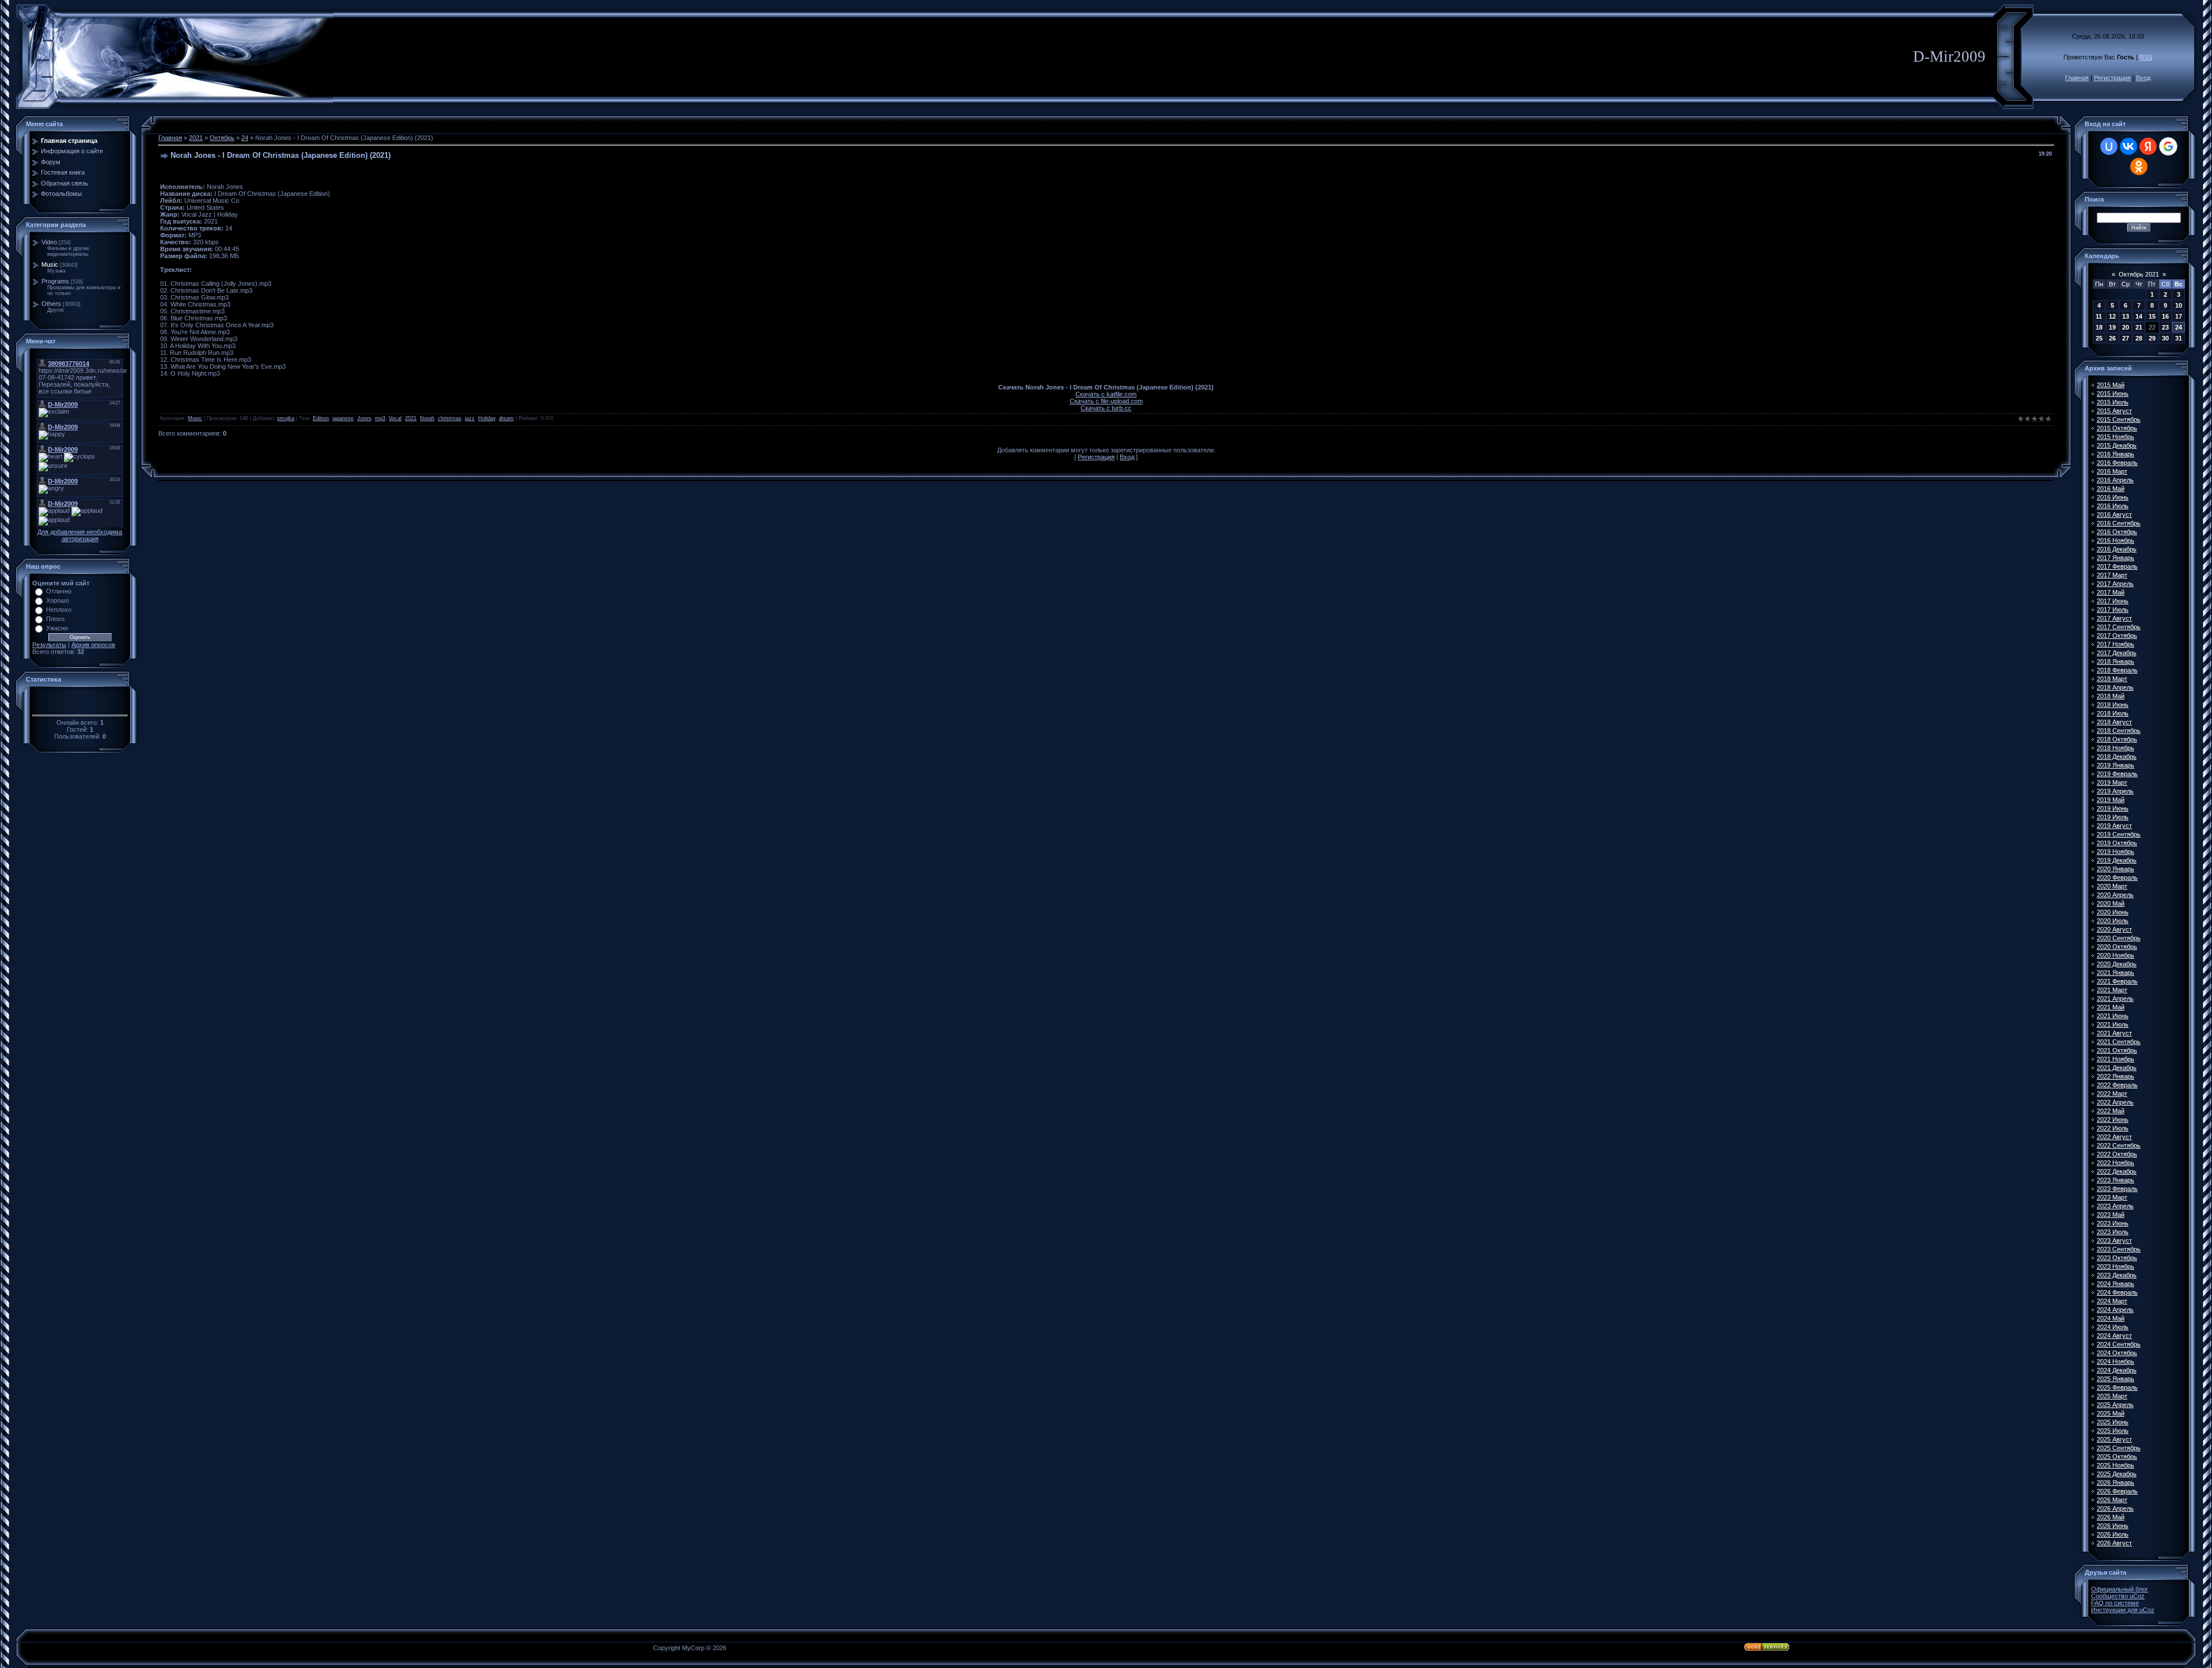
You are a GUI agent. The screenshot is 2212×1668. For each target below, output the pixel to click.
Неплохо (59, 610)
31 (2179, 338)
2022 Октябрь (2117, 1154)
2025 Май (2111, 1413)
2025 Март (2112, 1396)
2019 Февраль (2117, 774)
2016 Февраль (2117, 463)
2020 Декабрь (2117, 964)
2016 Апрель (2115, 480)
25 (2099, 338)
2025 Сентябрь (2119, 1448)
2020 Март (2112, 886)
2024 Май (2111, 1318)
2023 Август (2114, 1240)
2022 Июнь (2113, 1119)
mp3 (380, 418)
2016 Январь (2116, 454)
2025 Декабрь (2117, 1474)
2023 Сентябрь (2119, 1249)
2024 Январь (2116, 1284)
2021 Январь (2116, 973)
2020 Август (2114, 929)
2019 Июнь (2113, 808)
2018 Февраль (2117, 670)
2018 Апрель (2115, 687)
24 (245, 138)
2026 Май (2111, 1517)
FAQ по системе (2115, 1603)
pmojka (286, 418)
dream (506, 418)
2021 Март (2112, 990)
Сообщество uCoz (2118, 1596)
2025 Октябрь (2117, 1457)
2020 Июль (2113, 921)
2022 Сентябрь (2119, 1145)
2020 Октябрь (2117, 947)
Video (49, 242)
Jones (364, 418)
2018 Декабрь (2117, 757)
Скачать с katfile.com (1106, 394)
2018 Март (2112, 679)
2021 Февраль (2117, 981)
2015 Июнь (2113, 394)
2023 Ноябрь (2116, 1266)
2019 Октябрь (2117, 843)
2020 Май (2111, 903)
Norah (427, 418)
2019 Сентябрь (2119, 834)
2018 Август (2114, 722)
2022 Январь (2116, 1076)
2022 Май (2111, 1111)
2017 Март (2112, 575)
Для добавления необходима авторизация (80, 535)
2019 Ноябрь (2116, 852)
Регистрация (2112, 78)
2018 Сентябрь (2119, 731)
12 (2112, 316)
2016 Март (2112, 471)
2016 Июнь (2113, 497)
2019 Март (2112, 782)
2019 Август (2114, 826)
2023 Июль (2113, 1232)
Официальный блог (2120, 1589)
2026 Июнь (2113, 1526)
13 (2126, 316)
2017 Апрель (2115, 584)
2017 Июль (2113, 610)
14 (2139, 316)
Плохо (55, 619)
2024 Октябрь (2117, 1353)
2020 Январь (2116, 869)
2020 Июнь (2113, 912)
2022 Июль (2113, 1128)
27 (2126, 338)
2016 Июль (2113, 506)
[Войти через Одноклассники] (2139, 167)
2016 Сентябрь (2119, 523)
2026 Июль (2113, 1534)
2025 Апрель (2115, 1405)
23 (2165, 327)
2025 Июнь (2113, 1422)
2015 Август (2114, 411)
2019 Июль (2113, 817)
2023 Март (2112, 1197)
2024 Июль (2113, 1327)
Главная (2077, 78)
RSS (2146, 57)
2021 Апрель (2115, 998)
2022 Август (2114, 1137)
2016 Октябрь (2117, 532)
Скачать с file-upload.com (1106, 401)
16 (2165, 316)
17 (2179, 316)
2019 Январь (2116, 765)
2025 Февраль (2117, 1387)
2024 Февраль (2117, 1292)
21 (2139, 327)
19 (2112, 327)
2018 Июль (2113, 713)
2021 (196, 138)
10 (2179, 305)
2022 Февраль (2117, 1085)
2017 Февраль (2117, 566)
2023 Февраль (2117, 1189)
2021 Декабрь (2117, 1068)
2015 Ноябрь (2116, 437)
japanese (343, 418)
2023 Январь (2116, 1180)
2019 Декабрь (2117, 860)
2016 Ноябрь (2116, 540)
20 (2126, 327)
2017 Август (2114, 618)
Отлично (59, 591)
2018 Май (2111, 696)
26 (2112, 338)
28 (2139, 338)
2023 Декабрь (2117, 1275)
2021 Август (2114, 1033)
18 (2099, 327)
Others (51, 304)
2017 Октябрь (2117, 636)
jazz (470, 418)
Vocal (395, 418)
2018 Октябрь (2117, 739)
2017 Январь (2116, 558)
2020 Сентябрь (2119, 938)
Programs (55, 281)
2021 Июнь (2113, 1016)
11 (2099, 316)
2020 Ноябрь (2116, 955)
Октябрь (222, 138)
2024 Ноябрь (2116, 1361)
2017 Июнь (2113, 601)
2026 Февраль (2117, 1491)
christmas (450, 418)
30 (2165, 338)
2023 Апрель (2115, 1206)
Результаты (49, 645)
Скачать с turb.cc (1106, 408)
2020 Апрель (2115, 895)
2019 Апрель (2115, 791)
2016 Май (2111, 489)
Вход (2143, 78)
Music (50, 264)
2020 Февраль (2117, 878)
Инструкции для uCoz (2123, 1610)
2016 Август (2114, 515)
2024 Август (2114, 1336)
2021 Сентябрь (2119, 1042)
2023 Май (2111, 1215)
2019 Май (2111, 800)
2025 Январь (2116, 1379)
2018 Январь (2116, 661)
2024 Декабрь (2117, 1370)
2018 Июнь (2113, 705)
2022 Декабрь (2117, 1171)
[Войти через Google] (2168, 146)
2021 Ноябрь (2116, 1059)
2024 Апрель (2115, 1310)
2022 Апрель (2115, 1102)
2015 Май (2111, 385)
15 (2152, 316)
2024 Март (2112, 1301)
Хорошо (58, 600)
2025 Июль (2113, 1431)
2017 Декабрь (2117, 653)
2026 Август (2114, 1543)
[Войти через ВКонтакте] (2128, 146)
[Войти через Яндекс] (2148, 146)
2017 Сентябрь (2119, 627)
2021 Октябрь (2117, 1050)
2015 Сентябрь (2119, 419)
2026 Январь (2116, 1482)
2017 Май (2111, 592)
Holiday (487, 418)
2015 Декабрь (2117, 445)
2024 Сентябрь (2119, 1344)
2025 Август (2114, 1439)
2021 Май (2111, 1007)
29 (2152, 338)
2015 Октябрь (2117, 428)
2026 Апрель (2115, 1508)
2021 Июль (2113, 1024)
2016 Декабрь (2117, 549)
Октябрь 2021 (2139, 274)
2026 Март (2112, 1500)
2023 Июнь (2113, 1223)
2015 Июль (2113, 402)
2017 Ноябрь (2116, 644)
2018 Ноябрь (2116, 748)
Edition (321, 418)
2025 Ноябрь (2116, 1465)
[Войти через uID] (2109, 146)
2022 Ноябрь (2116, 1163)
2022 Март (2112, 1094)
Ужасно (57, 628)
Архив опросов (93, 645)
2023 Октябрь (2117, 1258)
